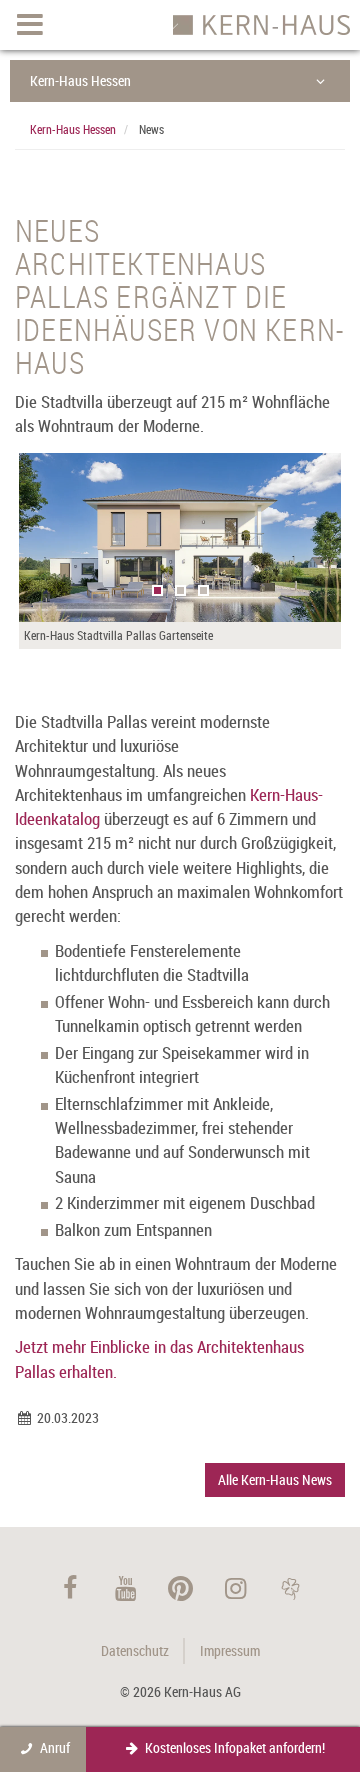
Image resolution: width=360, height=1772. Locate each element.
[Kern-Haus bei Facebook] (70, 1587)
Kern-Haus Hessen (80, 80)
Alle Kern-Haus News (275, 1479)
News (151, 129)
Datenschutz (135, 1650)
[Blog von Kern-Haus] (290, 1587)
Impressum (230, 1650)
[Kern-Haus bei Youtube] (125, 1587)
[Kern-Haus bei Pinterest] (180, 1587)
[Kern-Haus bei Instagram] (235, 1587)
